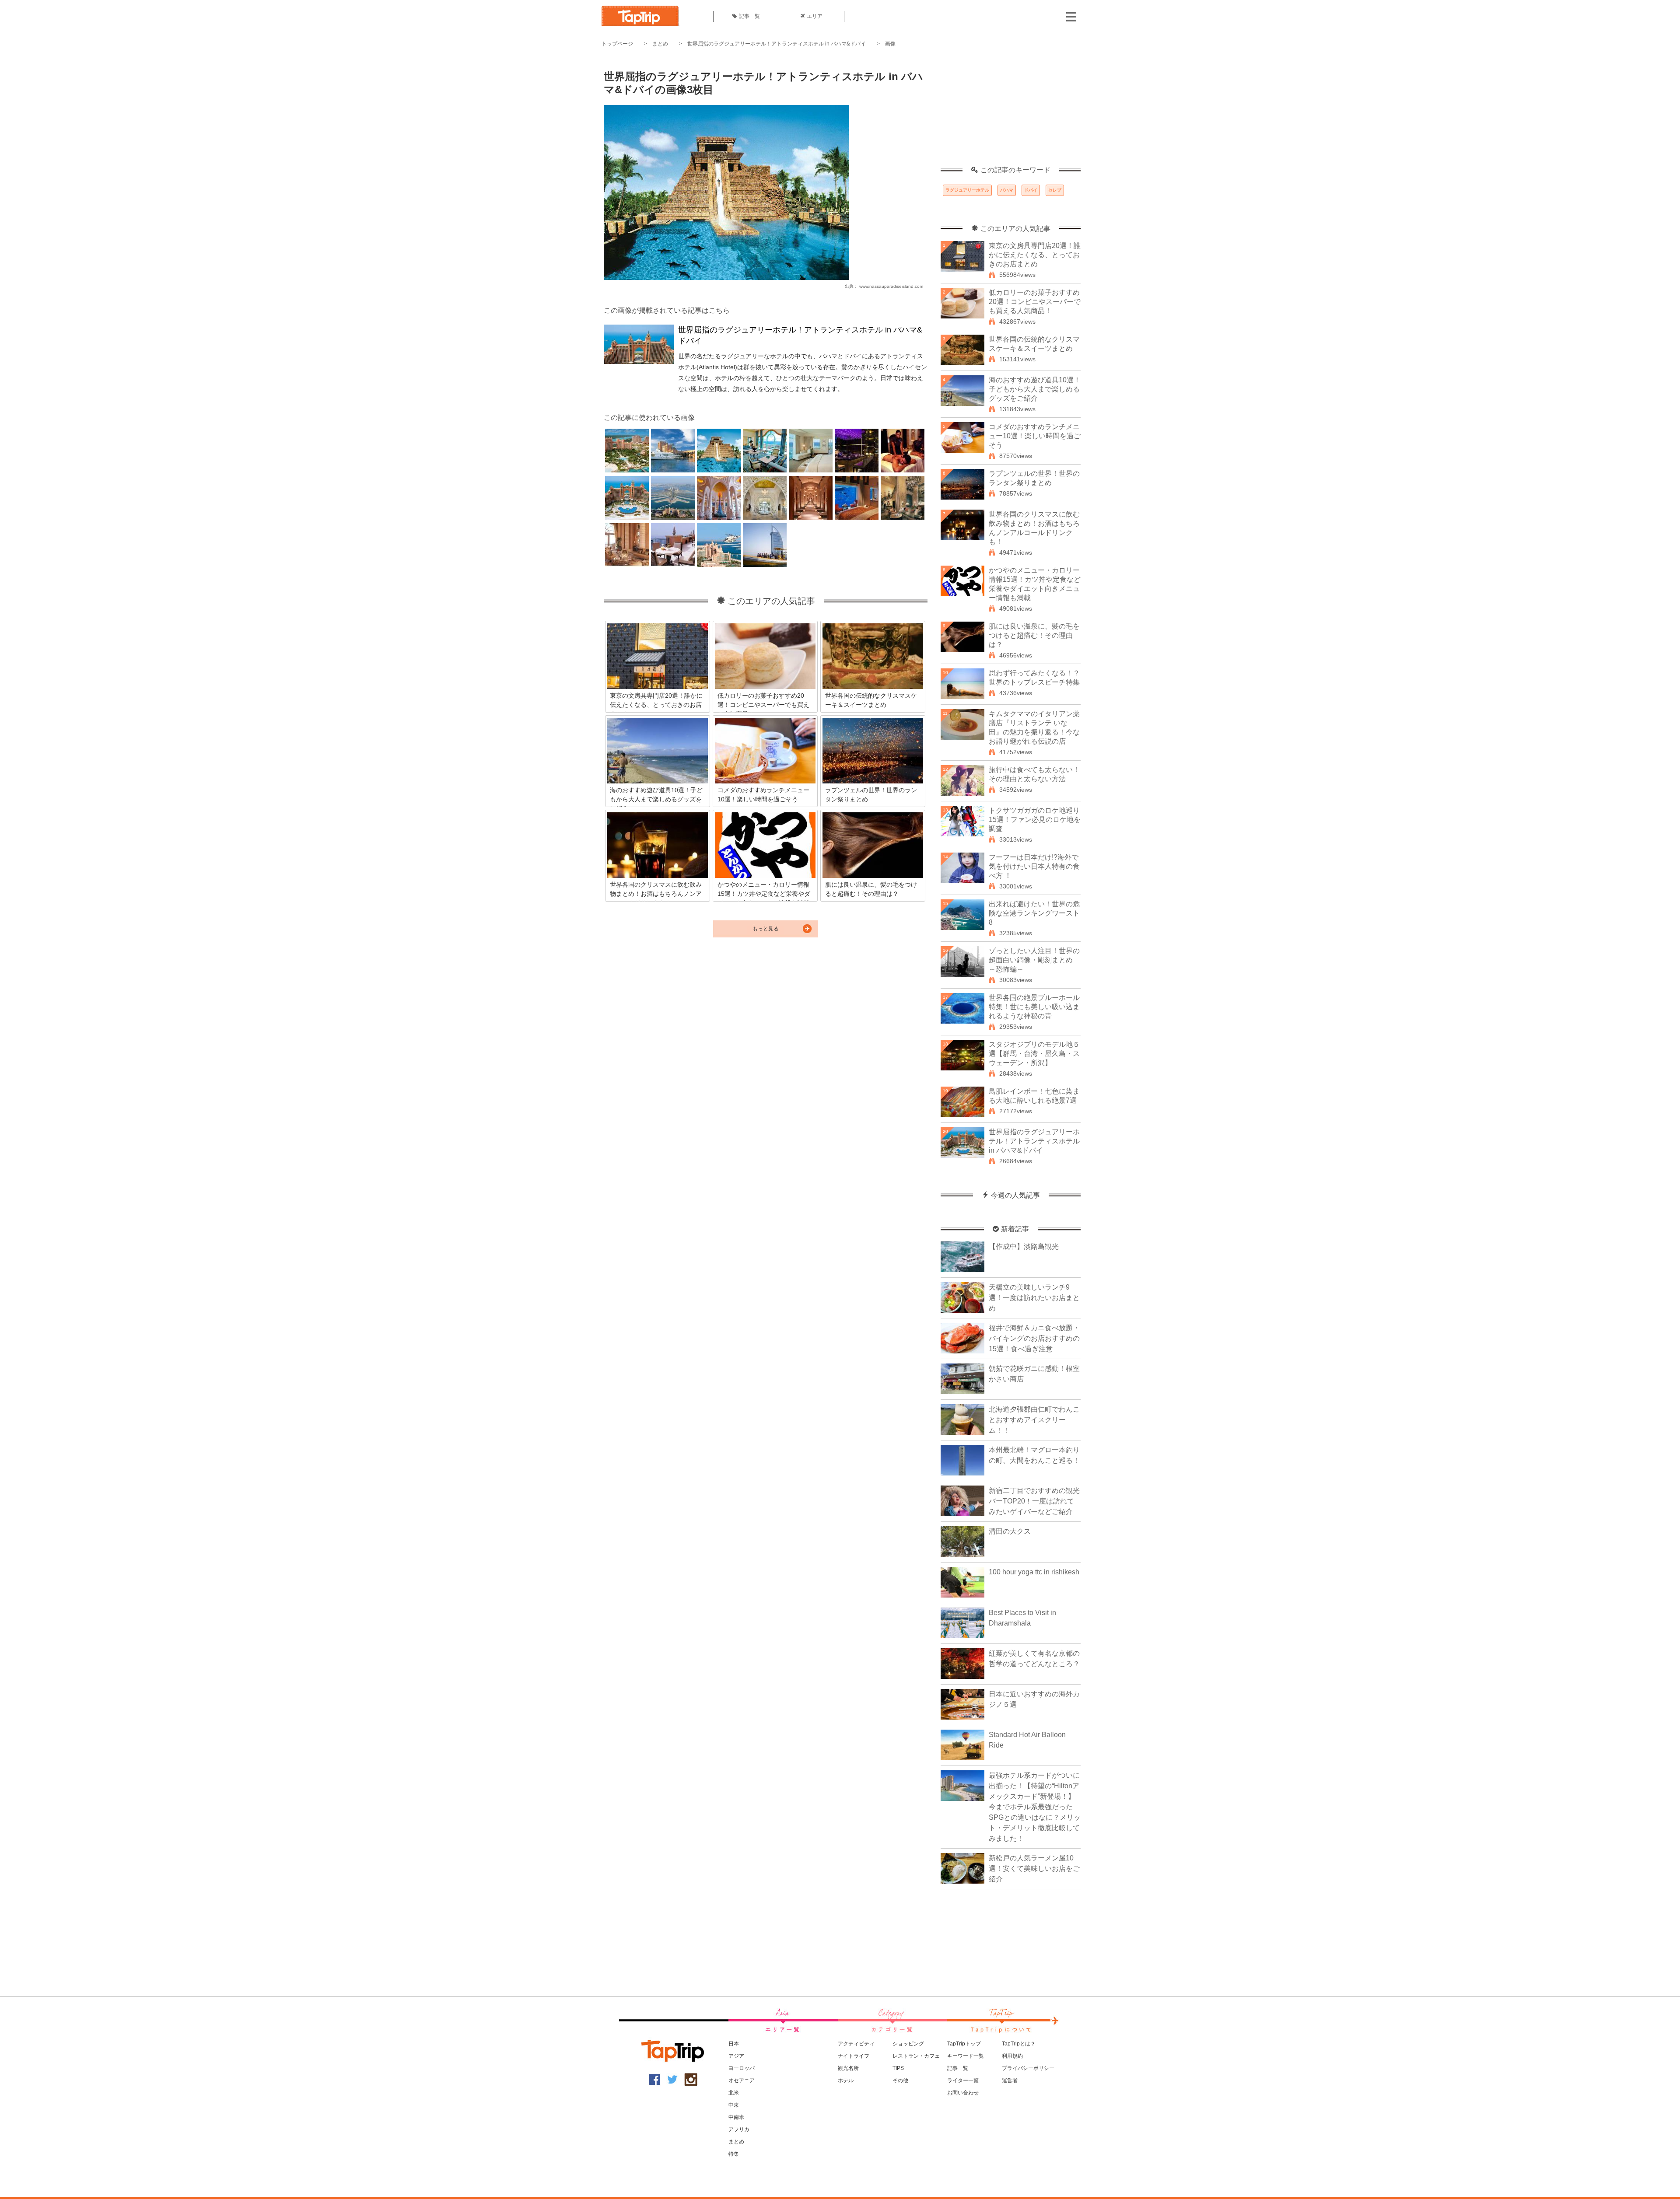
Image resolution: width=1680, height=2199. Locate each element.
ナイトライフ (854, 2056)
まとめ (660, 44)
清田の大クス (1010, 1531)
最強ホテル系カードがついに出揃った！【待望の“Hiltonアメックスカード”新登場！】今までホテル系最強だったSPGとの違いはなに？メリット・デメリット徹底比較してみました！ (1035, 1807)
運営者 (1010, 2080)
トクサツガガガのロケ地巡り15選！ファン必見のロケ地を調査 (1035, 820)
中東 (734, 2105)
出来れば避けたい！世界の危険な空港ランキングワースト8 (1034, 913)
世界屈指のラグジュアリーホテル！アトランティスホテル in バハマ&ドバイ (777, 44)
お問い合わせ (963, 2093)
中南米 (736, 2117)
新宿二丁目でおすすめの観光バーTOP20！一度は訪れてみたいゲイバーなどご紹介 (1034, 1501)
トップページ (617, 44)
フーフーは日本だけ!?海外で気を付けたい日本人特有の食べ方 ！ (1034, 866)
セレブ (1055, 190)
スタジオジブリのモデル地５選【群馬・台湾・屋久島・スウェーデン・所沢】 (1034, 1054)
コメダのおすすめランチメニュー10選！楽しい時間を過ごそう (1035, 436)
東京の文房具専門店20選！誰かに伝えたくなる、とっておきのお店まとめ (1035, 255)
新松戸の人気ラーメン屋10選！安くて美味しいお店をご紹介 (1034, 1869)
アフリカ (739, 2129)
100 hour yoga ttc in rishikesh (1034, 1572)
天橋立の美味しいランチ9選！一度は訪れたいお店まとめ (1034, 1298)
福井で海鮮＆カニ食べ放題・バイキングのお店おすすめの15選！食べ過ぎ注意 (1034, 1338)
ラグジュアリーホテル (967, 190)
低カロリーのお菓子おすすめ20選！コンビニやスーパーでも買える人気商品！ (1035, 302)
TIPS (898, 2068)
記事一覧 (749, 16)
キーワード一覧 (966, 2056)
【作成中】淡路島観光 (1024, 1246)
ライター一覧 (963, 2080)
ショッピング (908, 2044)
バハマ (1007, 190)
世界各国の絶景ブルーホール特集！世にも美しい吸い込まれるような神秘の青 (1034, 1007)
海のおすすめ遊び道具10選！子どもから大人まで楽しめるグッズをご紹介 (1035, 389)
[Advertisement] (1011, 112)
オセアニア (742, 2080)
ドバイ (1031, 190)
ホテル (846, 2080)
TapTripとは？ (1019, 2044)
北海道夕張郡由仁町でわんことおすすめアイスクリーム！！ (1034, 1420)
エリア (815, 16)
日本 (734, 2044)
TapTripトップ (964, 2044)
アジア (736, 2056)
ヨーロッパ (742, 2068)
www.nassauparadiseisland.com (891, 286)
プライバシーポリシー (1028, 2068)
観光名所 (848, 2068)
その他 (900, 2080)
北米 (734, 2093)
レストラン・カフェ (916, 2056)
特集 (734, 2154)
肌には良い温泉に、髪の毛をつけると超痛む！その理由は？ (1034, 635)
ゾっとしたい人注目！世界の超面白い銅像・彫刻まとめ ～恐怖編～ (1034, 960)
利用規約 (1012, 2056)
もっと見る (766, 929)
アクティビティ (856, 2044)
